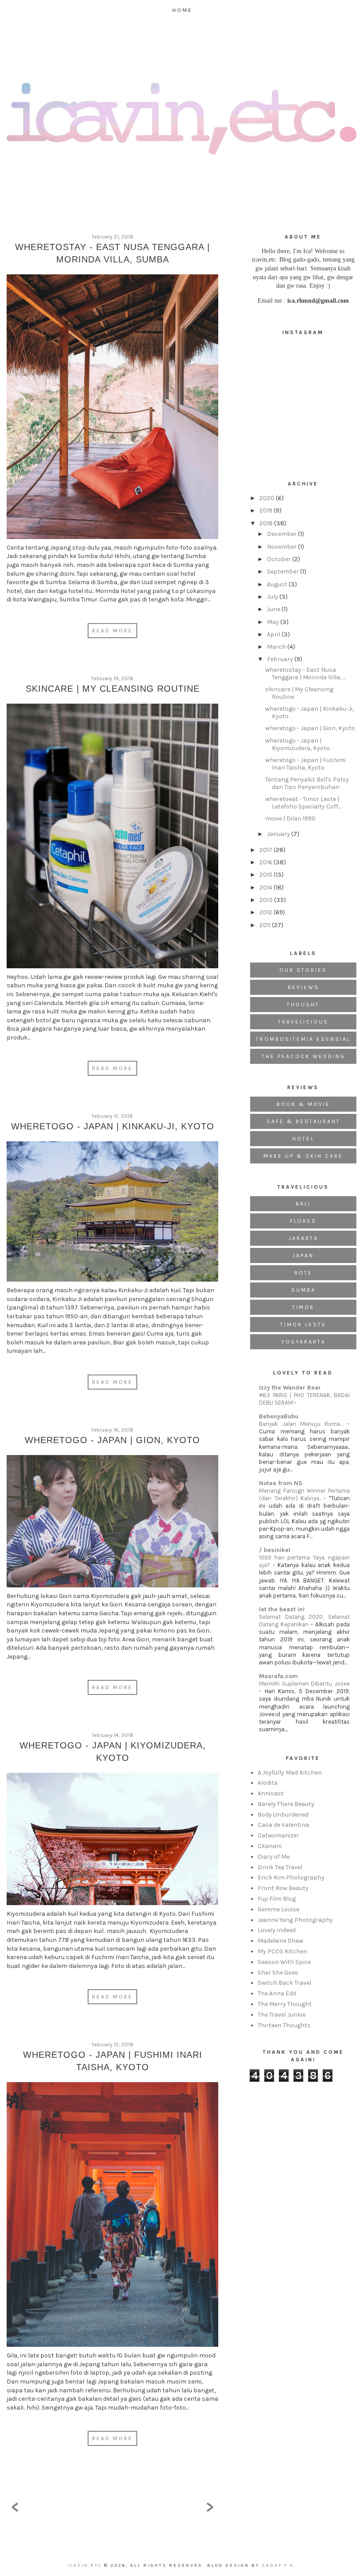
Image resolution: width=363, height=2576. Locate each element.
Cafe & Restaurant (303, 1121)
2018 (267, 523)
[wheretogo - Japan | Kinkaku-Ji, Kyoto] (112, 1214)
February (281, 659)
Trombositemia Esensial (303, 1039)
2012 (266, 912)
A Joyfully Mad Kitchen (290, 1773)
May (274, 622)
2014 (266, 888)
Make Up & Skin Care (303, 1156)
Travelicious (303, 1022)
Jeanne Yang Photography (295, 1920)
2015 (266, 875)
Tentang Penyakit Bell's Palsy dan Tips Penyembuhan (307, 783)
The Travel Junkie (282, 2015)
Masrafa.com (278, 1676)
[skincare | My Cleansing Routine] (112, 838)
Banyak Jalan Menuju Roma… (303, 1424)
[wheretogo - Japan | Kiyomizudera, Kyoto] (112, 1841)
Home (182, 10)
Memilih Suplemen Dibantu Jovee (304, 1684)
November (282, 547)
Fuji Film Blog (277, 1899)
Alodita (268, 1783)
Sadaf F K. (279, 2565)
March (277, 647)
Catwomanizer (278, 1835)
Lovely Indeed (277, 1930)
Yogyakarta (303, 1342)
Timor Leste (303, 1325)
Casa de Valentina (283, 1825)
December (282, 534)
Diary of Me (274, 1857)
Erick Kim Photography (291, 1877)
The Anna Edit (277, 1993)
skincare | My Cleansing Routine (113, 689)
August (278, 584)
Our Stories (303, 970)
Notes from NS (281, 1483)
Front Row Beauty (283, 1888)
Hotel (303, 1139)
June (274, 609)
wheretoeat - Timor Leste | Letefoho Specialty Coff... (303, 803)
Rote (303, 1273)
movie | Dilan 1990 (290, 818)
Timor (303, 1307)
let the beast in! (282, 1609)
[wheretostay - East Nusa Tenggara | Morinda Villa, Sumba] (112, 409)
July (273, 597)
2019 (266, 510)
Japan (303, 1255)
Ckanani (270, 1846)
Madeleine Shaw (280, 1941)
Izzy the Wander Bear (290, 1388)
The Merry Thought (285, 2004)
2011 (266, 925)
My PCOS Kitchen (282, 1951)
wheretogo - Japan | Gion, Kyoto (112, 1440)
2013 (267, 900)
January (279, 834)
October (280, 559)
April (274, 634)
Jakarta (303, 1238)
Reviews (303, 987)
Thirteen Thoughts (284, 2025)
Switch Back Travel (284, 1983)
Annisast (271, 1793)
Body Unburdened (283, 1815)
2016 (266, 862)
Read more (112, 631)
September (284, 572)
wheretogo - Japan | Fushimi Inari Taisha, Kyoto (305, 764)
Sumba (303, 1290)
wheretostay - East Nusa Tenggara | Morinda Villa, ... (305, 674)
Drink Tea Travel (280, 1867)
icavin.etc (86, 2565)
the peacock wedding (303, 1056)
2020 (268, 498)
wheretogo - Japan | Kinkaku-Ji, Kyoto (113, 1126)
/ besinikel (275, 1550)
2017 (266, 850)
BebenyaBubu (279, 1416)
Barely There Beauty (286, 1804)
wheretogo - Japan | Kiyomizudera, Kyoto (297, 744)
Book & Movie (303, 1104)
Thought (303, 1005)
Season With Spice (284, 1962)
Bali (303, 1204)
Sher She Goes (278, 1973)
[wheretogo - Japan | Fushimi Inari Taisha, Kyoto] (112, 2217)
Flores (303, 1221)
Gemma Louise (278, 1909)
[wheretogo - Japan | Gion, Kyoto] (112, 1523)
